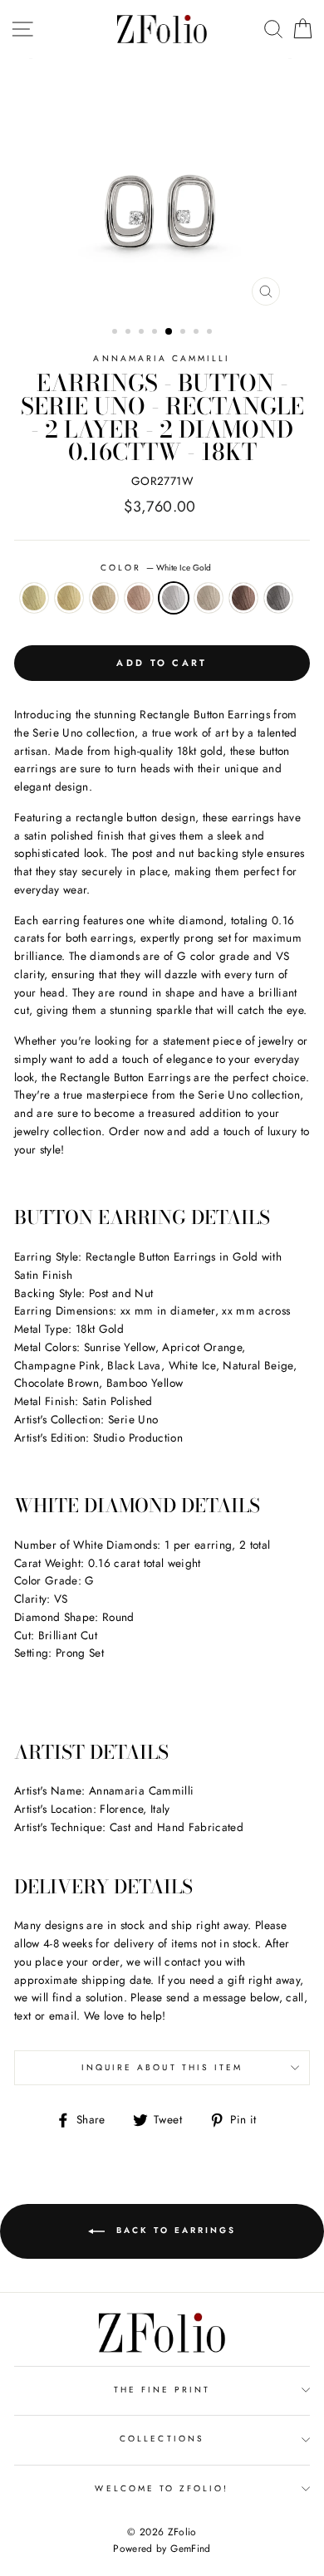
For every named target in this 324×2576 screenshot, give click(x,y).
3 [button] (143, 333)
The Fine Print (162, 2390)
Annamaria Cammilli (162, 358)
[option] (162, 186)
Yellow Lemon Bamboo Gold (34, 598)
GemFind (190, 2549)
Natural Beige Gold (209, 598)
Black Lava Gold (278, 598)
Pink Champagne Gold (139, 598)
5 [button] (169, 332)
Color (156, 568)
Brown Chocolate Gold (243, 598)
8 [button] (211, 333)
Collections (162, 2439)
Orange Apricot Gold (104, 598)
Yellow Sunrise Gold (69, 598)
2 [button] (130, 333)
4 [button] (156, 333)
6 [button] (184, 333)
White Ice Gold (174, 598)
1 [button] (116, 333)
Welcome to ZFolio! (162, 2488)
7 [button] (198, 333)
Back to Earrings (174, 2230)
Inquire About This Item (162, 2067)
